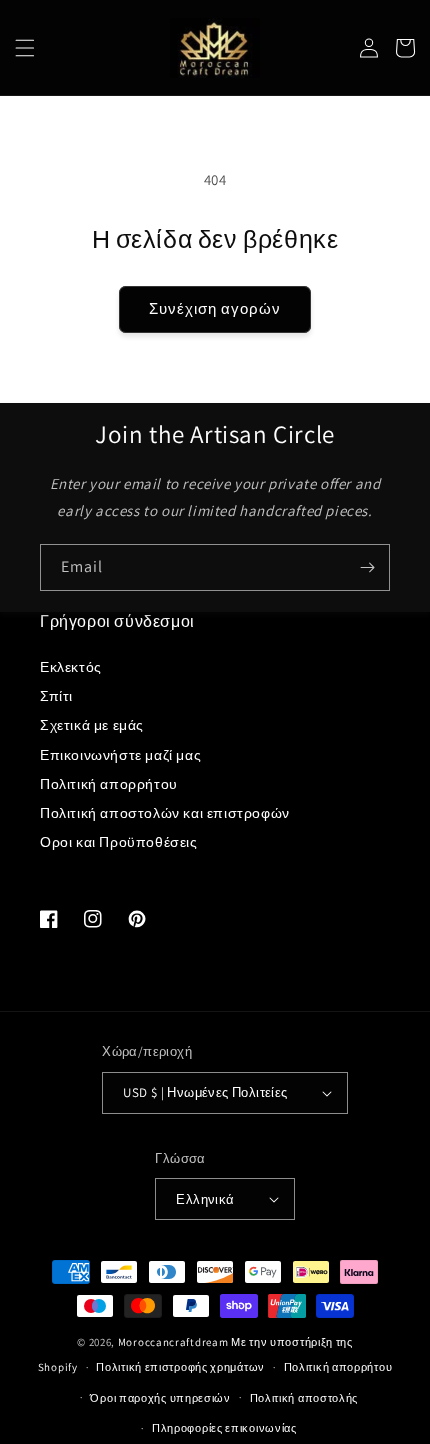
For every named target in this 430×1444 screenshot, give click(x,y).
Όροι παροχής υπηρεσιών (160, 1398)
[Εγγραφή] (367, 567)
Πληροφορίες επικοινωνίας (224, 1428)
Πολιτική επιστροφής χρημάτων (180, 1367)
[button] (25, 48)
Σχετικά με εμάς (92, 725)
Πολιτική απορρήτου (109, 784)
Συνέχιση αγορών (215, 308)
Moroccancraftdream (173, 1342)
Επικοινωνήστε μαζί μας (120, 755)
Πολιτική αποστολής (304, 1398)
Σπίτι (56, 696)
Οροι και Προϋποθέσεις (119, 842)
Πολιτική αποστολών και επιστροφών (165, 813)
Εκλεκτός (71, 667)
